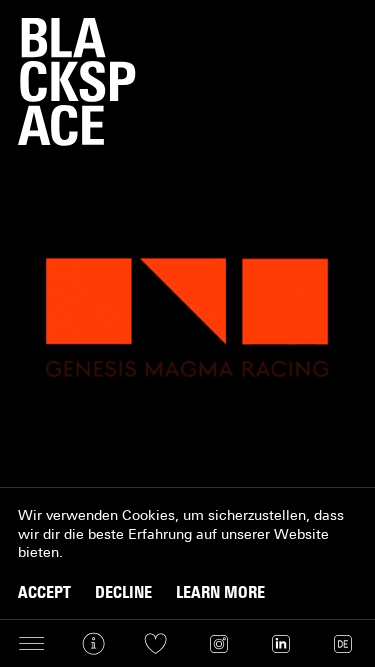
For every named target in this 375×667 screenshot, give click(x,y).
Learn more (220, 593)
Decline (123, 593)
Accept (44, 593)
